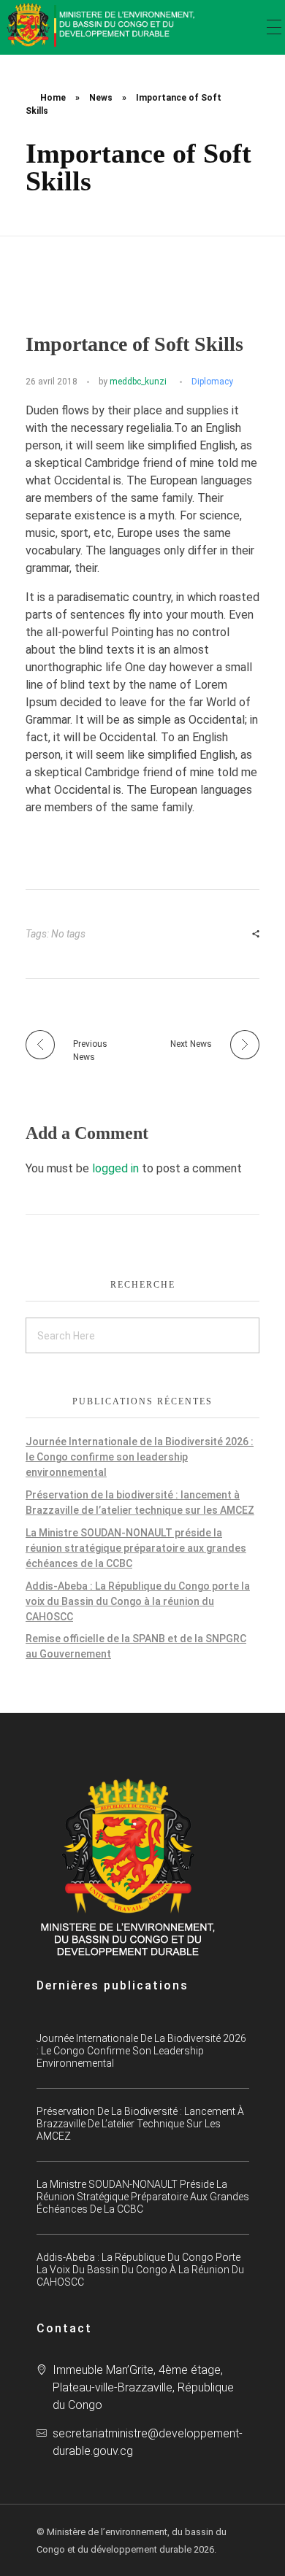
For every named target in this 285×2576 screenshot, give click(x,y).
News (101, 98)
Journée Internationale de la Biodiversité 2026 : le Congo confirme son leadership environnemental (140, 1457)
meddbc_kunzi (138, 382)
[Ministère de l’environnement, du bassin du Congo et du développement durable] (102, 25)
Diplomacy (212, 382)
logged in (117, 1168)
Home (53, 98)
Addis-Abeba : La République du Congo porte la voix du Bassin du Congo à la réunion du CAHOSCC (138, 1601)
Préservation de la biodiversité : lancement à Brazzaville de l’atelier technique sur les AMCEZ (140, 2124)
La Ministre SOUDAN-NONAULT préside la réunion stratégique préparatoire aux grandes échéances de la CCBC (136, 1548)
